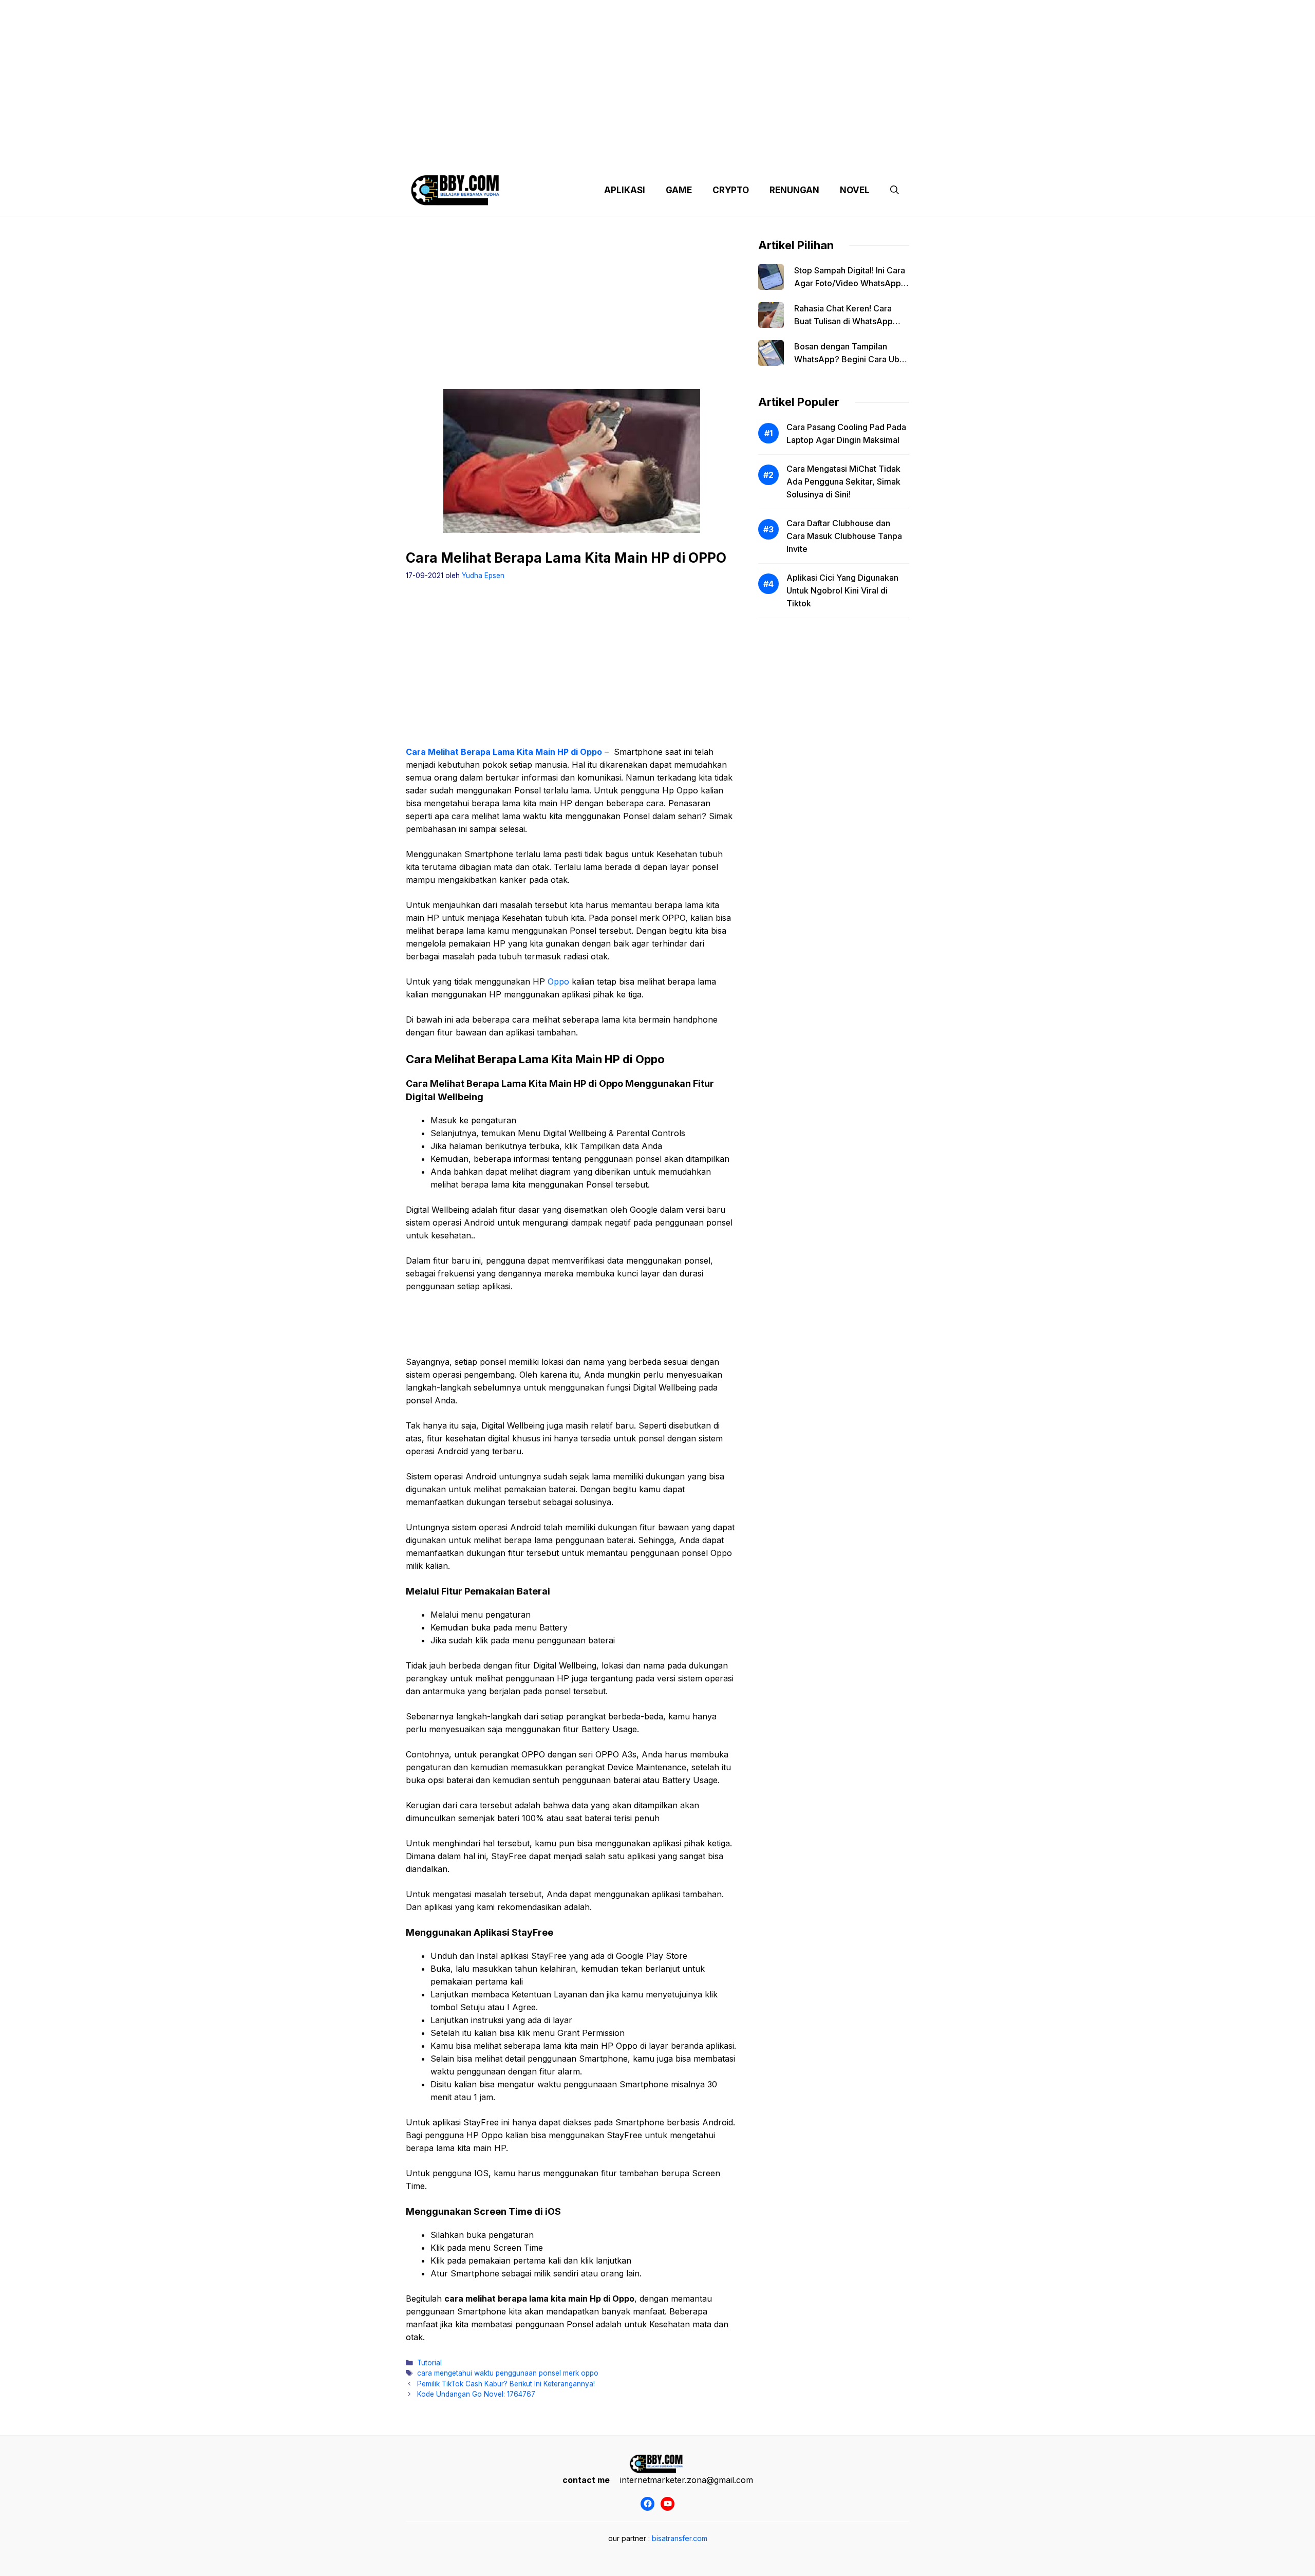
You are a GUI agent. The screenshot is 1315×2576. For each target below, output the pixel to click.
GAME (679, 190)
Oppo (558, 981)
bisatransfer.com (680, 2538)
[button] (895, 190)
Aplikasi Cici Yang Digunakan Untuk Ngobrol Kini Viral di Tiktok (842, 590)
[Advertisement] (657, 72)
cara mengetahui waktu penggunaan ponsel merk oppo (508, 2373)
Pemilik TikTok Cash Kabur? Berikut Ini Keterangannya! (506, 2384)
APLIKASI (625, 190)
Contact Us (813, 154)
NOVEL (855, 190)
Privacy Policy (500, 154)
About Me (759, 154)
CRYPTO (731, 190)
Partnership (870, 154)
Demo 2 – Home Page (577, 154)
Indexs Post (705, 154)
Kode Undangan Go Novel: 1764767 (476, 2394)
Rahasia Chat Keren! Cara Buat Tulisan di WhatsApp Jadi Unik (843, 321)
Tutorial (429, 2363)
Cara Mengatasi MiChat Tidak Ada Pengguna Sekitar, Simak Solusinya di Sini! (843, 481)
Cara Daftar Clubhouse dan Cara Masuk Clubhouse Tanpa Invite (844, 536)
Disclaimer (649, 154)
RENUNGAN (794, 190)
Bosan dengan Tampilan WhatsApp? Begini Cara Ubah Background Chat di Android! (851, 359)
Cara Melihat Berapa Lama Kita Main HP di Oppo (504, 752)
